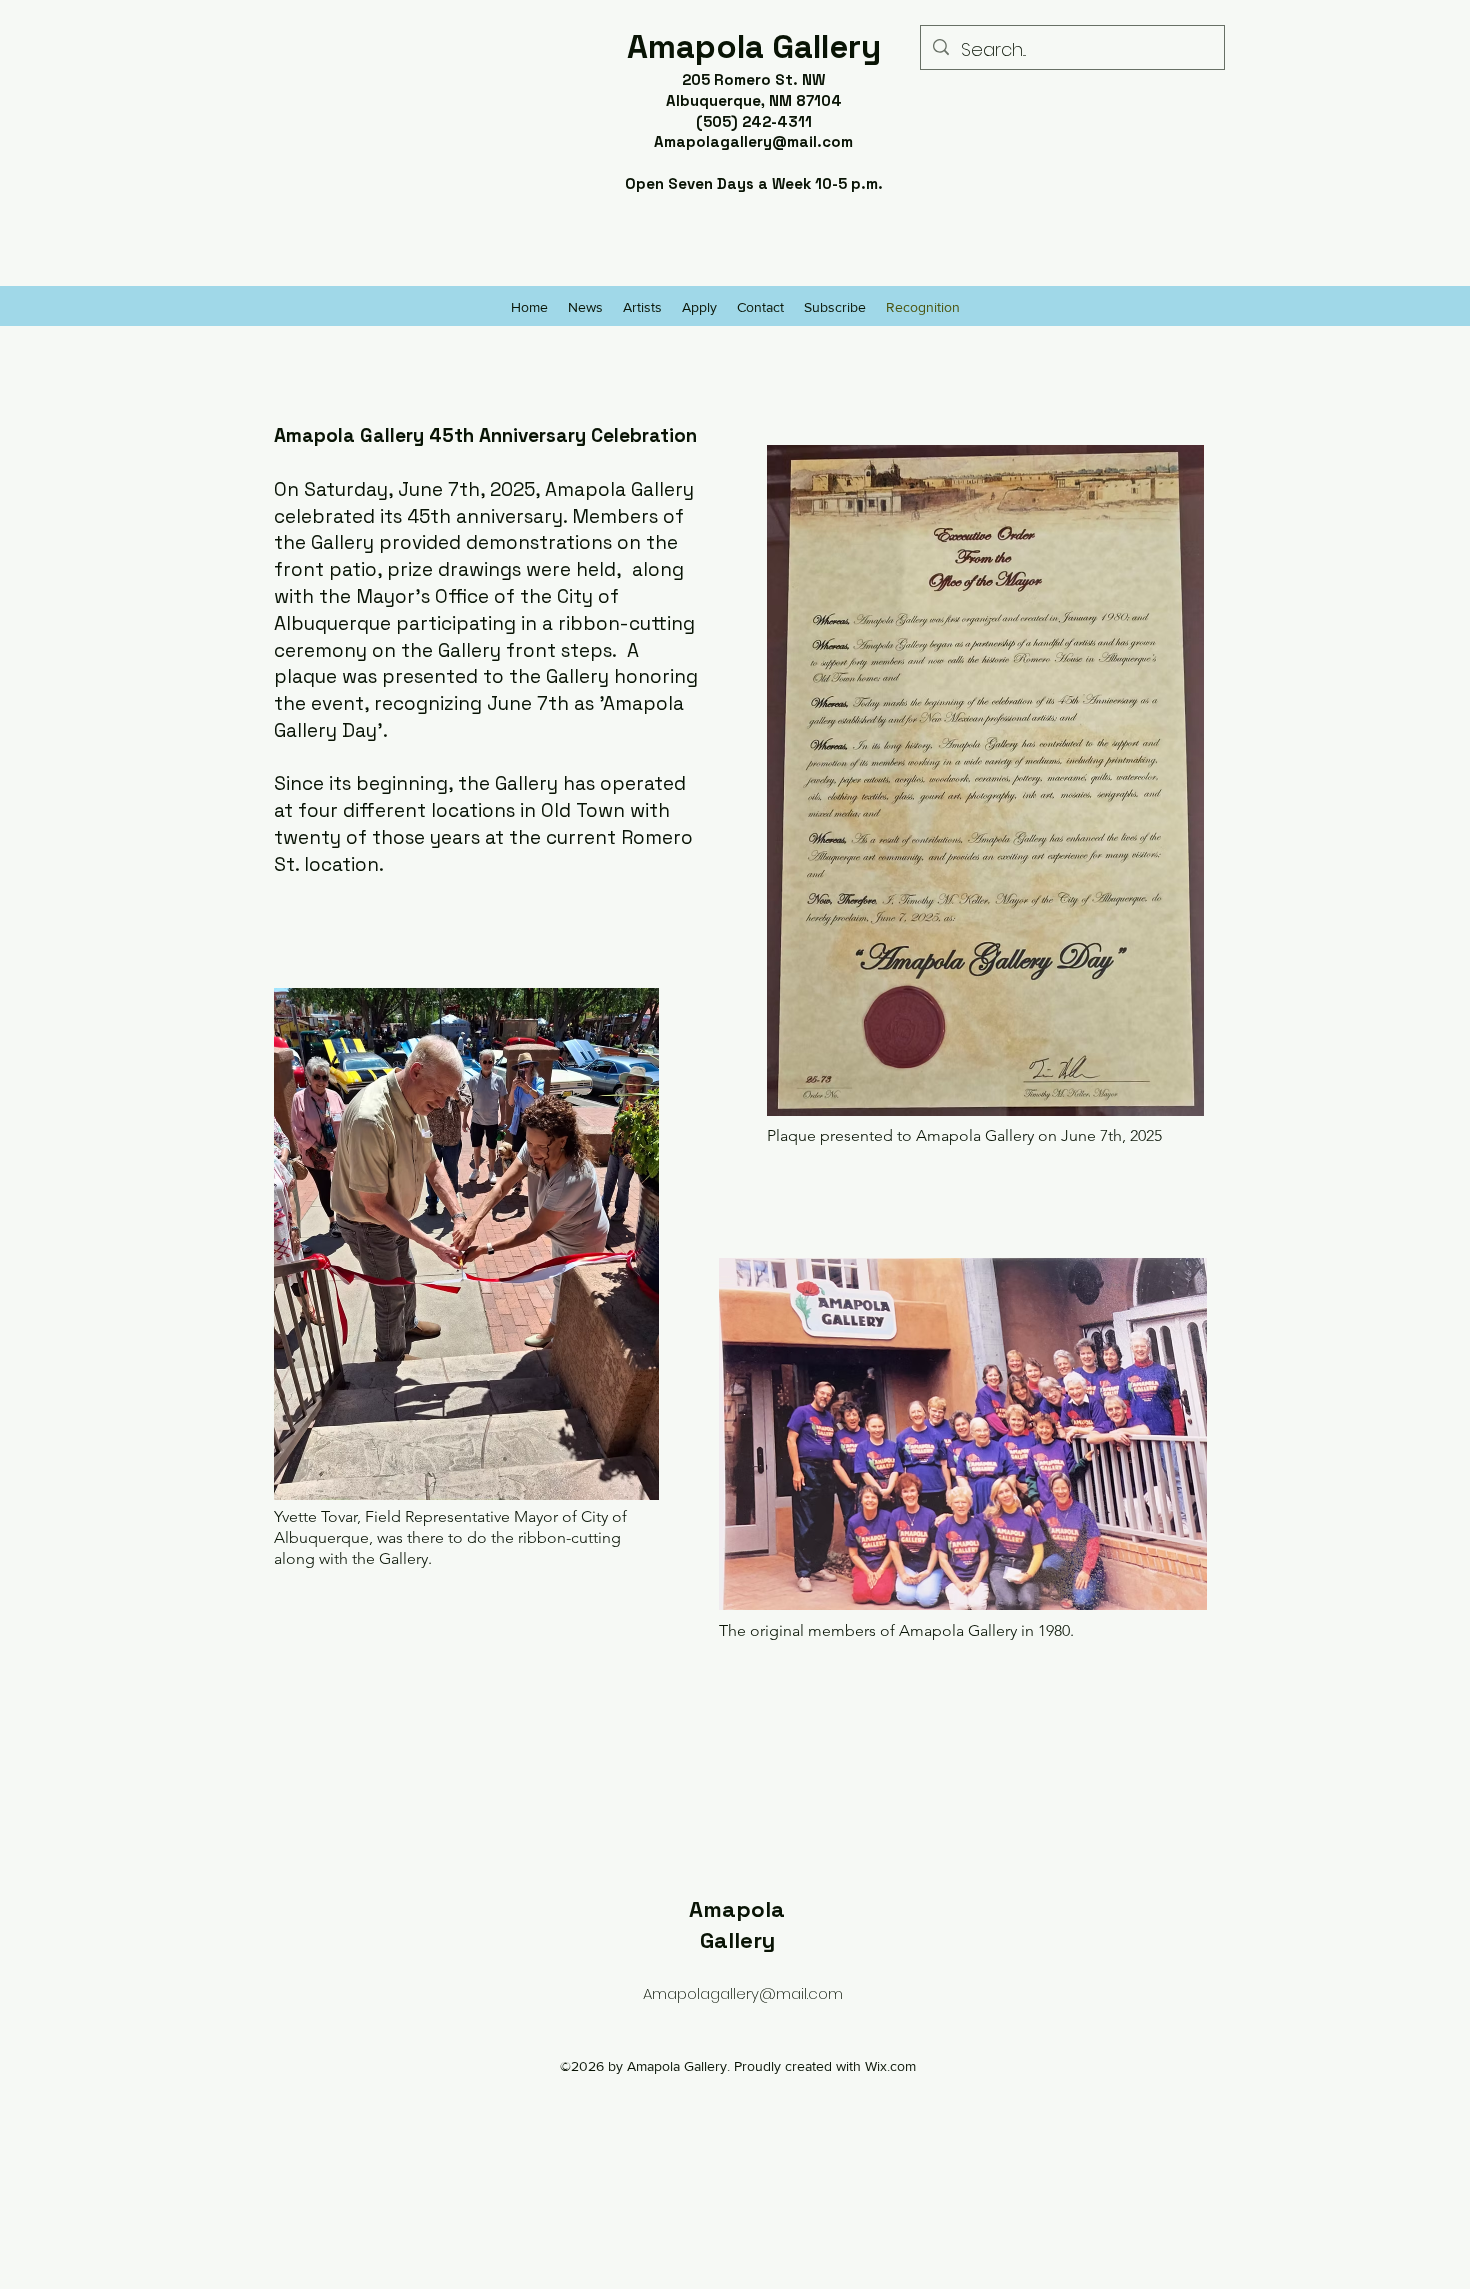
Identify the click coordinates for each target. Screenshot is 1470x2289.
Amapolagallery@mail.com (753, 141)
